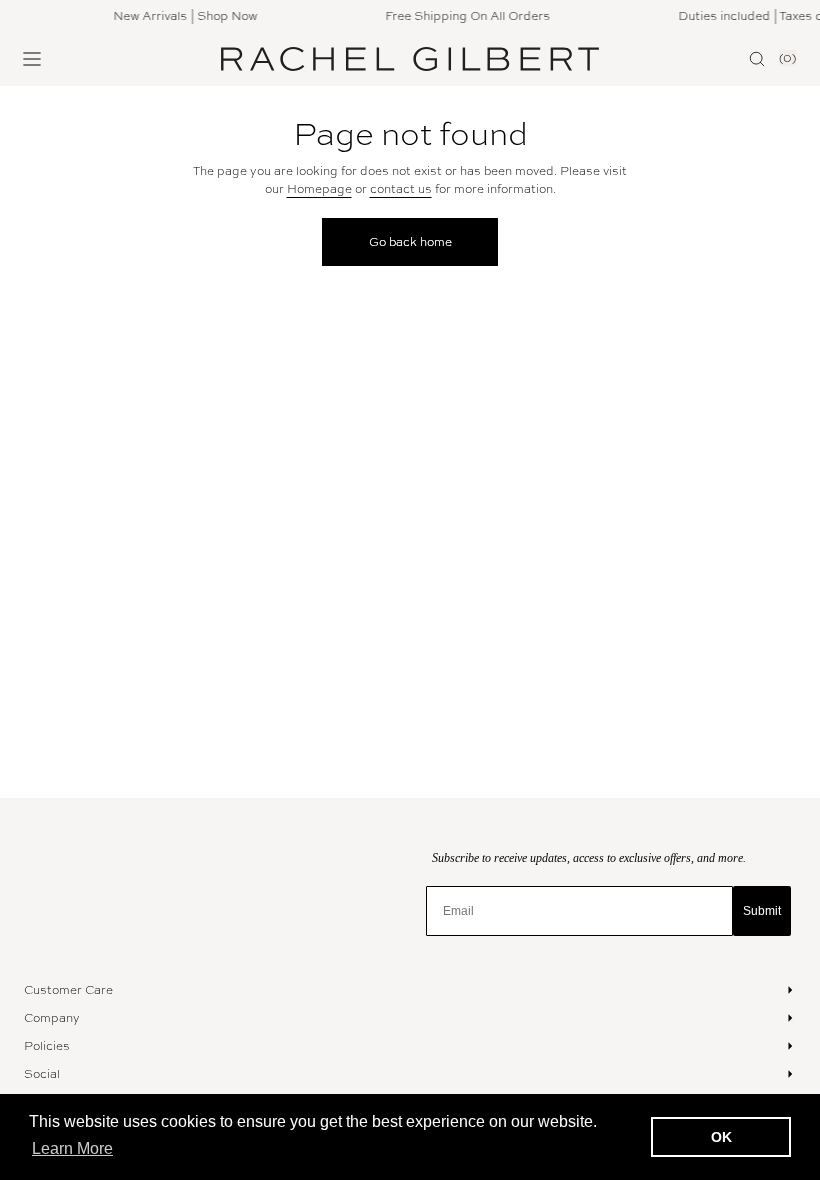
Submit (762, 911)
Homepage (319, 189)
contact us (401, 189)
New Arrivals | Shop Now (181, 16)
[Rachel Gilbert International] (410, 59)
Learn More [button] (72, 1148)
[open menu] (32, 59)
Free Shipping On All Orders (463, 16)
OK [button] (721, 1137)
